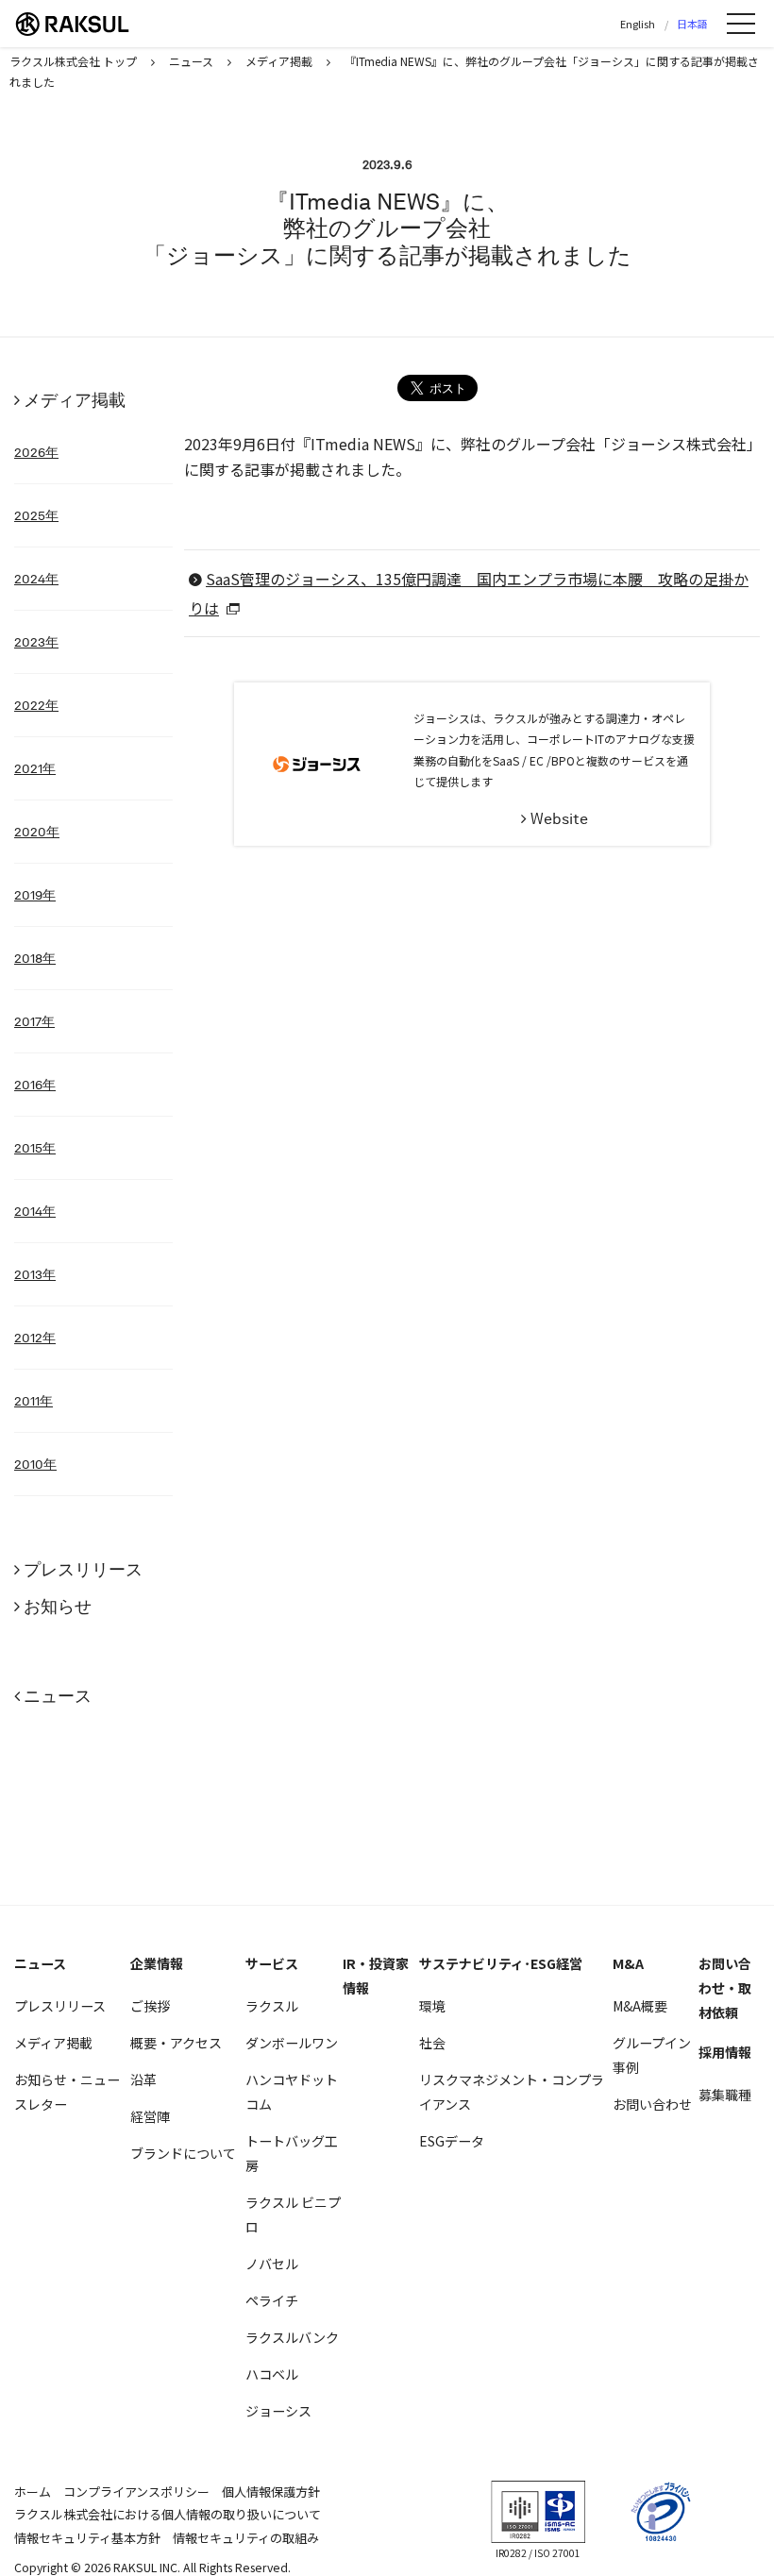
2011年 (34, 1401)
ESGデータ (452, 2141)
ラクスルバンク (292, 2337)
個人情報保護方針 (271, 2492)
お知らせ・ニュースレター (67, 2092)
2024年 (36, 579)
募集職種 (725, 2095)
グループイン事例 (652, 2055)
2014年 (35, 1211)
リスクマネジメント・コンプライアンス (512, 2092)
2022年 (36, 705)
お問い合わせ (652, 2104)
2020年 (37, 832)
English (638, 24)
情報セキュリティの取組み (246, 2538)
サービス (272, 1963)
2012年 (35, 1338)
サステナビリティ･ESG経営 (501, 1963)
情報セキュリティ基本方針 (87, 2538)
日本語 (692, 24)
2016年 (35, 1085)
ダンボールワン (292, 2043)
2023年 (36, 642)
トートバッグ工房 (292, 2153)
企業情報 (157, 1963)
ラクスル (272, 2006)
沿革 (143, 2079)
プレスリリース (83, 1569)
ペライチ (272, 2300)
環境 (432, 2006)
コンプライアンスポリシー (136, 2492)
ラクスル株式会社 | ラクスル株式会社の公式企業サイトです (85, 24)
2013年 (35, 1274)
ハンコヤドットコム (292, 2092)
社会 (432, 2043)
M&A (628, 1963)
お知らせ (58, 1606)
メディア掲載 (75, 400)
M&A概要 (640, 2006)
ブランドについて (183, 2153)
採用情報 (725, 2052)
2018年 (35, 958)
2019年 (35, 895)
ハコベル (272, 2374)
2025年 (36, 515)
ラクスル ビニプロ (293, 2214)
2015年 (35, 1148)
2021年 (35, 768)
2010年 (35, 1464)
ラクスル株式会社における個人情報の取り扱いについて (168, 2514)
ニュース (58, 1696)
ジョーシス (278, 2411)
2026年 (36, 452)
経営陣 (150, 2116)
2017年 (34, 1021)
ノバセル (272, 2264)
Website (559, 819)
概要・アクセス (176, 2043)
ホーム (33, 2492)
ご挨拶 (150, 2006)
